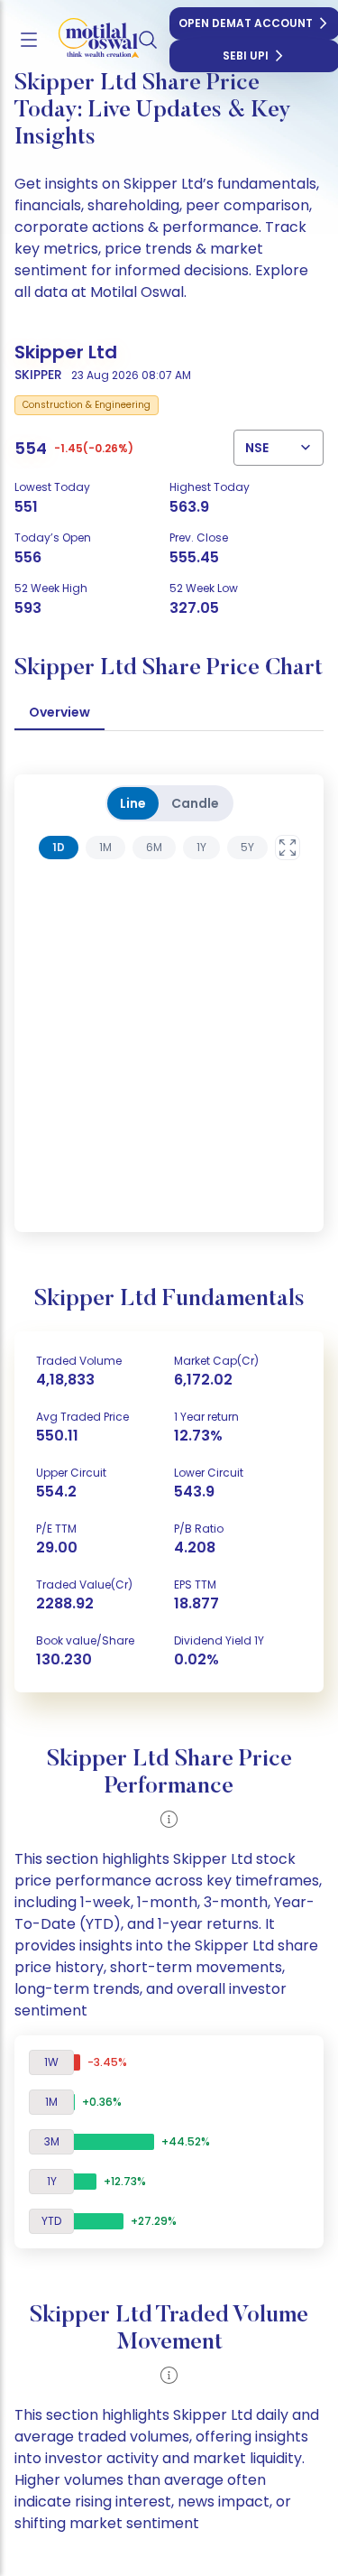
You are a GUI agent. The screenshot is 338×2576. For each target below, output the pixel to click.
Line (133, 803)
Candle (195, 803)
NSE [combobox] (257, 448)
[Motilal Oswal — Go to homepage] (89, 40)
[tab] (59, 848)
